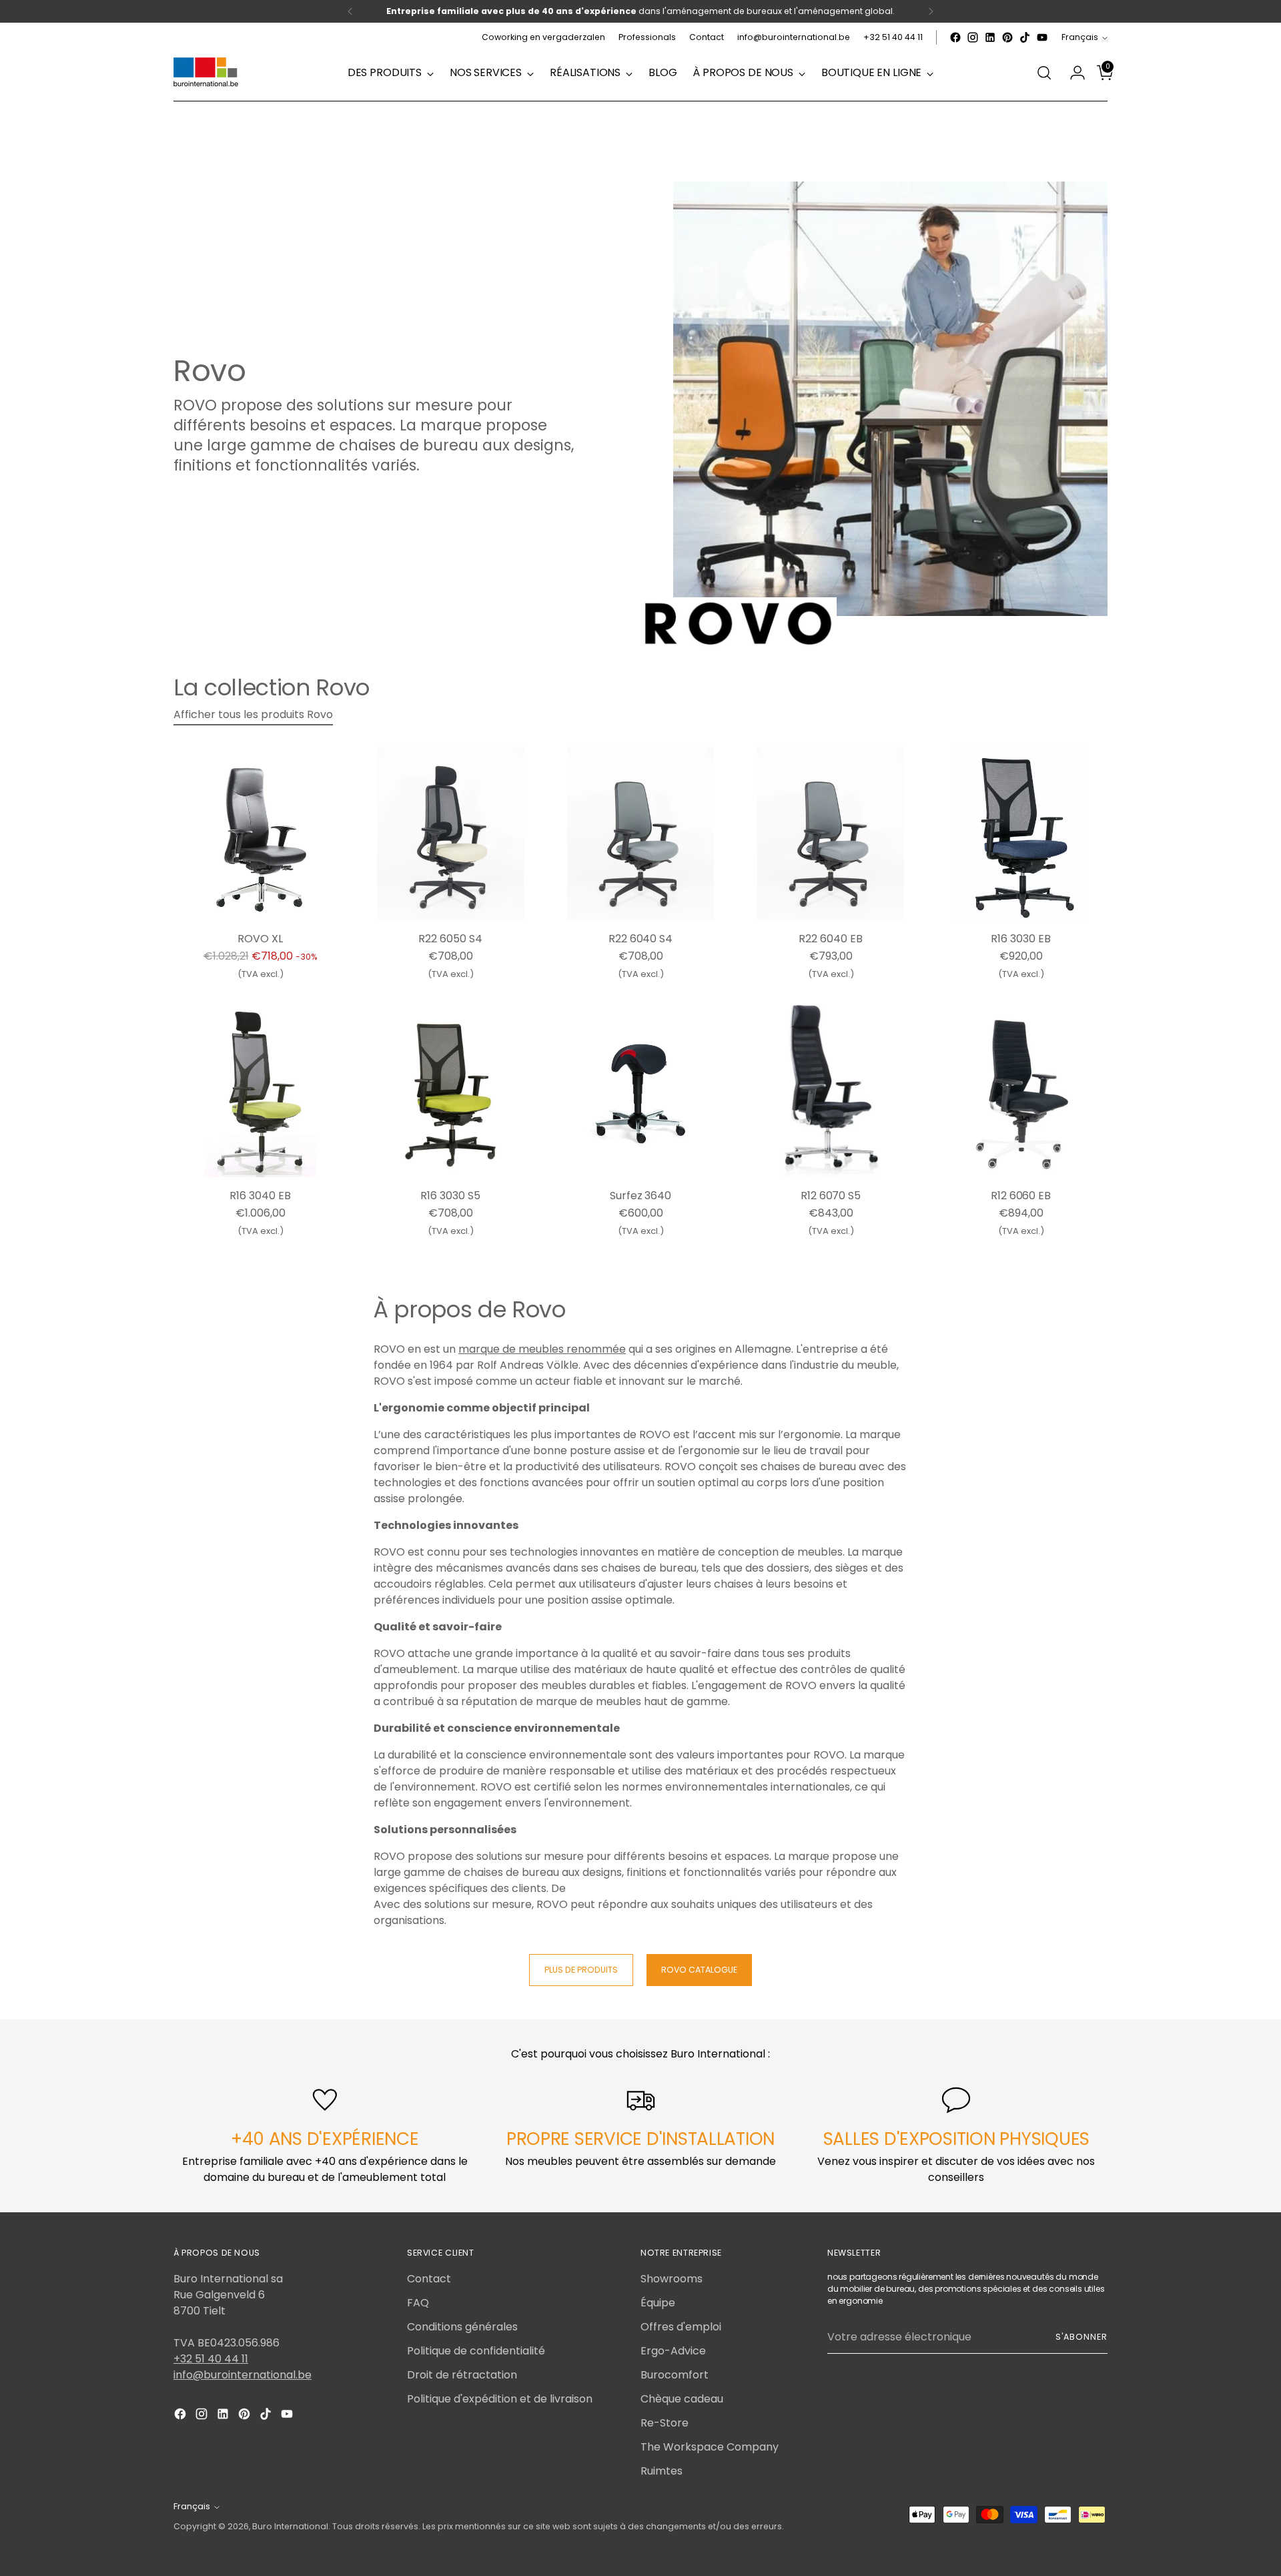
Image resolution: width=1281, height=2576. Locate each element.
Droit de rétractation (462, 2375)
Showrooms (672, 2279)
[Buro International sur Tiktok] (1025, 37)
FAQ (418, 2303)
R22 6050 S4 (450, 939)
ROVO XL (260, 939)
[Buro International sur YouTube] (1042, 37)
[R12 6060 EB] (1021, 1090)
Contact (429, 2279)
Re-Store (665, 2423)
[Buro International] (207, 73)
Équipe (658, 2303)
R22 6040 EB (830, 939)
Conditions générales (462, 2327)
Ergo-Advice (673, 2351)
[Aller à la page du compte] (1072, 73)
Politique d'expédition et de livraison (500, 2399)
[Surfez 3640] (640, 1090)
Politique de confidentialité (476, 2351)
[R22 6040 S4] (640, 834)
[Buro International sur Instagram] (973, 37)
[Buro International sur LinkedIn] (990, 37)
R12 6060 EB (1021, 1196)
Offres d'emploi (681, 2327)
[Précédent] (350, 11)
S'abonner (1082, 2337)
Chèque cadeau (682, 2399)
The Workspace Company (710, 2447)
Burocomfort (675, 2375)
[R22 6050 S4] (450, 834)
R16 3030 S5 (450, 1196)
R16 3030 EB (1020, 939)
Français (1080, 37)
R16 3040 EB (260, 1196)
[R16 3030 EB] (1021, 834)
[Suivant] (931, 11)
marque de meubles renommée (542, 1349)
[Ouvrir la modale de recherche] (1044, 73)
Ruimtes (662, 2471)
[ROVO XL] (260, 834)
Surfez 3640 (640, 1196)
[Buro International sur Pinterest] (1007, 37)
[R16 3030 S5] (450, 1090)
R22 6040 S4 (640, 939)
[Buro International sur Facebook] (955, 37)
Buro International (290, 2526)
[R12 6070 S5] (831, 1090)
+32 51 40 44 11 (211, 2359)
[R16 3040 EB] (260, 1090)
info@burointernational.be (243, 2375)
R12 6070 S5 (831, 1196)
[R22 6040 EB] (831, 834)
